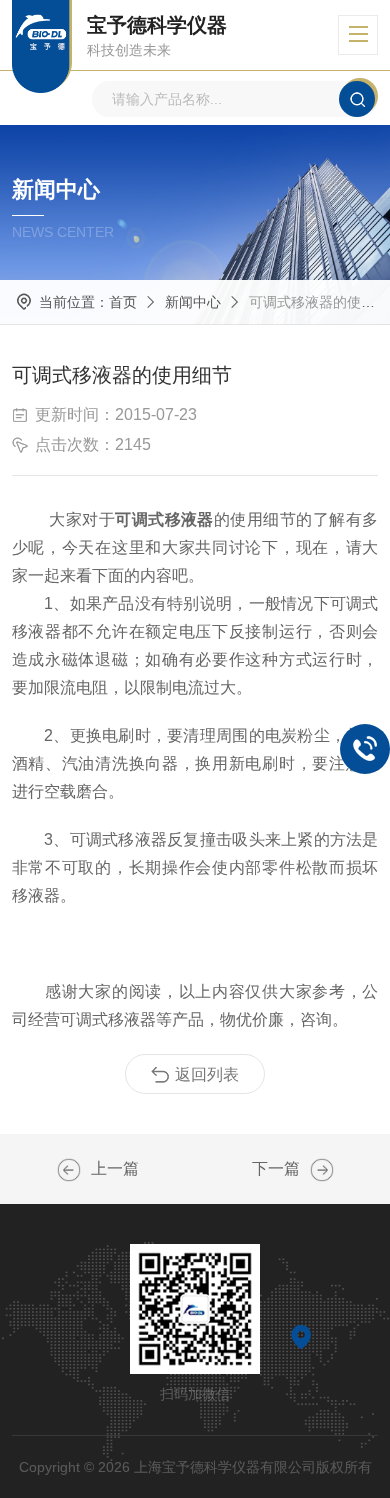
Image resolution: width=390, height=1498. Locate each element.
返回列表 (207, 1074)
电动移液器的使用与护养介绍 (69, 1170)
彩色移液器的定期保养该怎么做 (322, 1170)
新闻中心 (193, 302)
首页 (123, 302)
